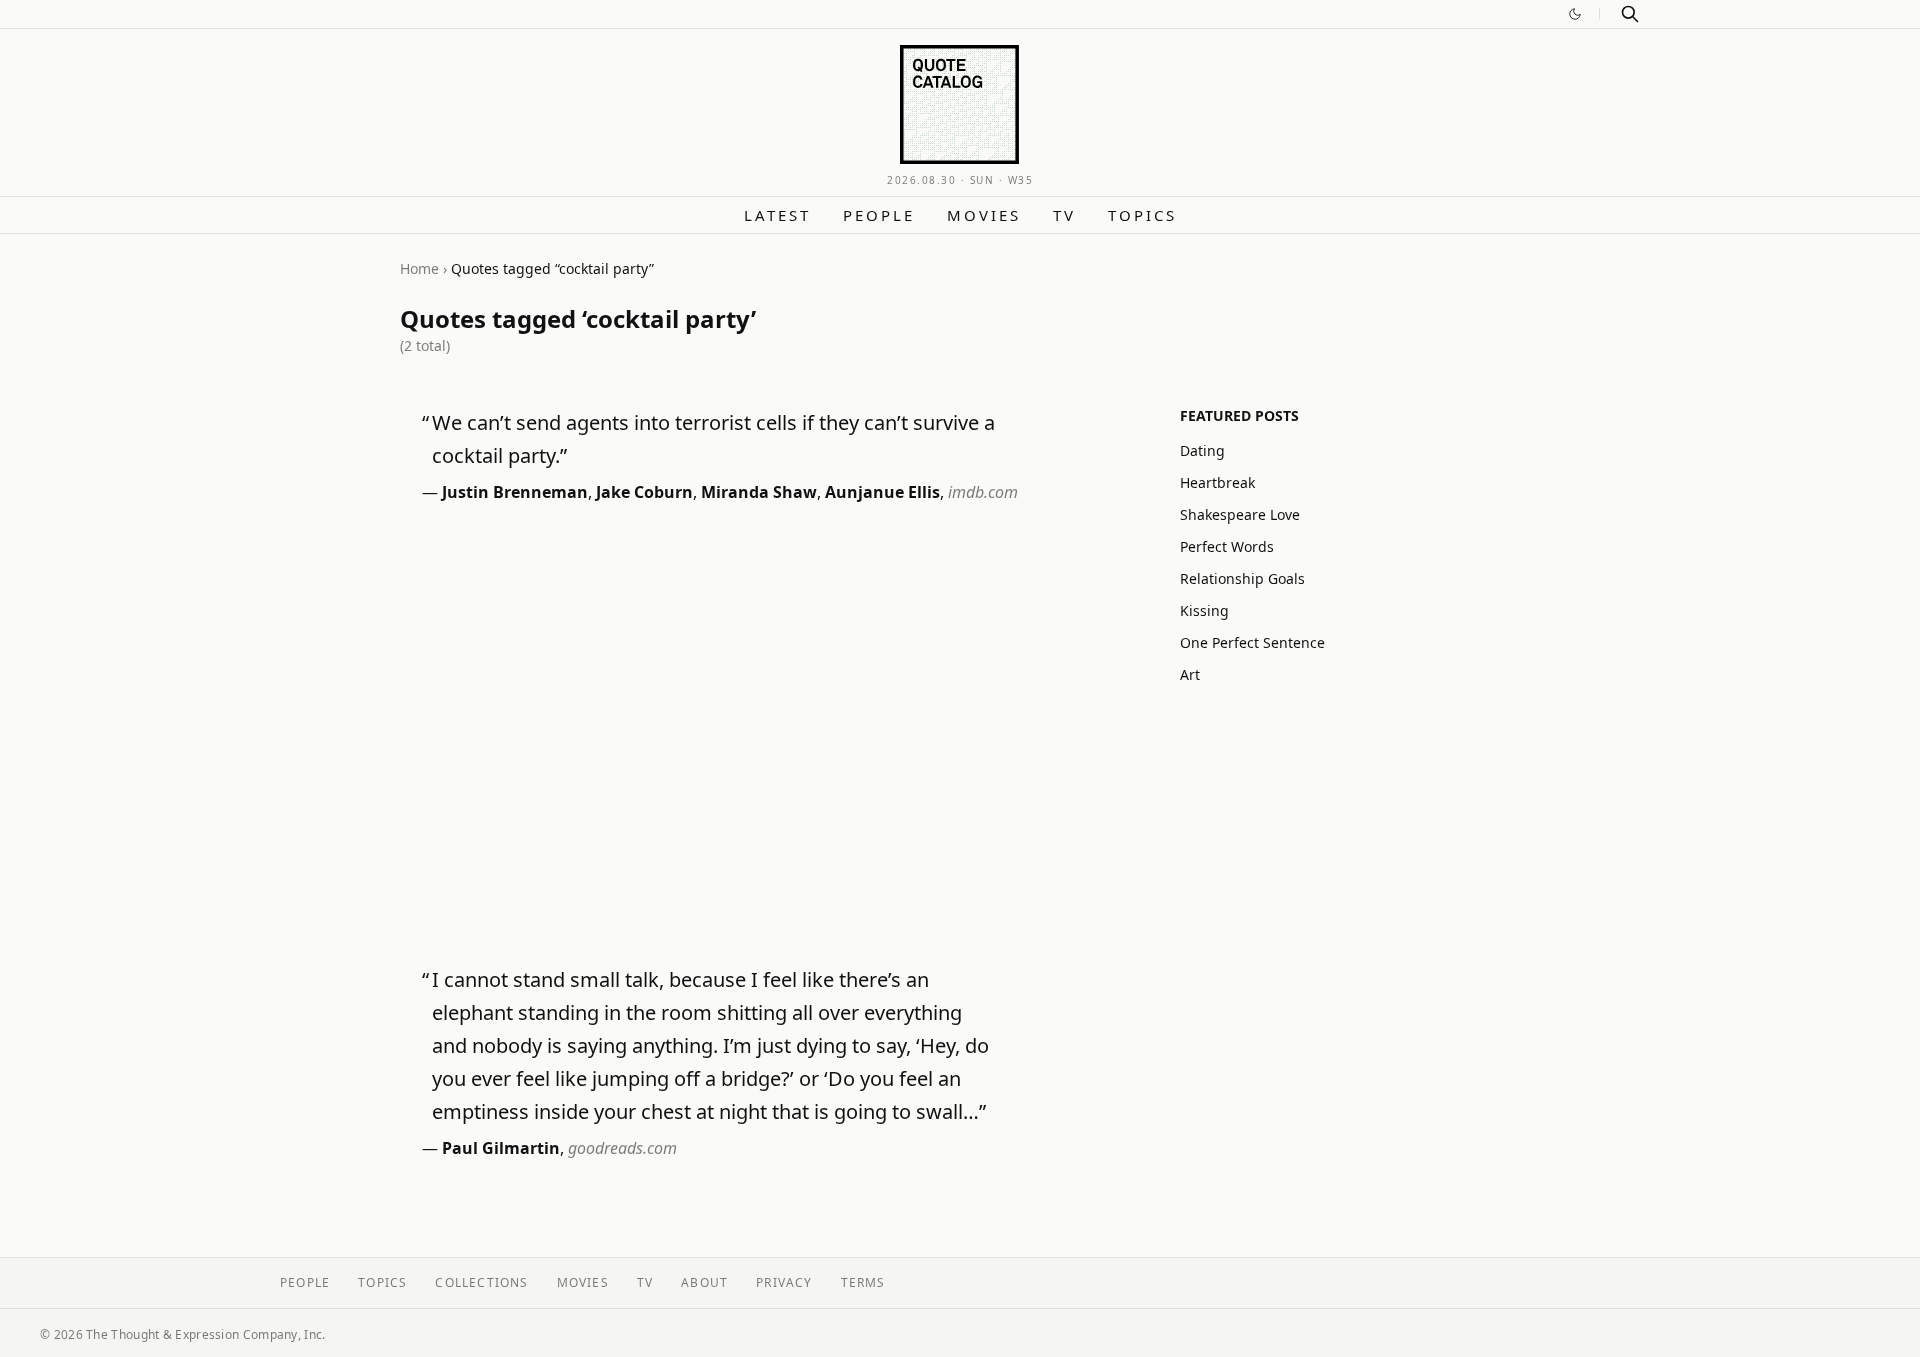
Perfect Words (1227, 546)
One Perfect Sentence (1252, 642)
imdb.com (983, 492)
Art (1190, 674)
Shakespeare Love (1240, 514)
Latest (777, 215)
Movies (984, 215)
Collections (481, 1282)
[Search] (1630, 14)
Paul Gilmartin (501, 1148)
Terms (863, 1282)
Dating (1202, 450)
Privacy (784, 1282)
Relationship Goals (1242, 578)
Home (419, 268)
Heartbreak (1217, 482)
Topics (1142, 215)
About (704, 1282)
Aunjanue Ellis (882, 492)
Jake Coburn (644, 492)
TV (1064, 215)
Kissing (1204, 610)
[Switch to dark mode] (1575, 14)
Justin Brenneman (515, 492)
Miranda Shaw (759, 492)
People (879, 215)
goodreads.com (622, 1148)
